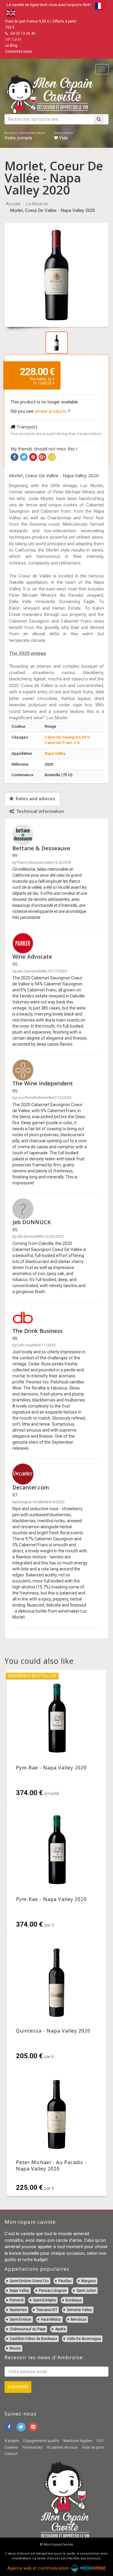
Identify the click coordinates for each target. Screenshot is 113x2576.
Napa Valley (55, 753)
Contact (11, 2454)
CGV (100, 2441)
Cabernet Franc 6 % (62, 743)
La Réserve (37, 204)
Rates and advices (35, 799)
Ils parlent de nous (62, 2447)
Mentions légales (78, 2441)
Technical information (39, 811)
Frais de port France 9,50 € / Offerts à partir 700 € (41, 24)
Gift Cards (13, 39)
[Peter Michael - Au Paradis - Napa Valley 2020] (57, 2130)
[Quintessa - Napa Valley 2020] (57, 1999)
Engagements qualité (41, 2441)
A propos (12, 2441)
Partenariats (33, 2447)
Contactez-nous (19, 51)
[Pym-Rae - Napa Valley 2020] (57, 1736)
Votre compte (25, 136)
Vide (63, 136)
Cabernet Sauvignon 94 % (67, 737)
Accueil (13, 204)
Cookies (11, 2447)
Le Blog (11, 45)
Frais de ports (93, 2447)
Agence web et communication (39, 2568)
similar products (51, 411)
